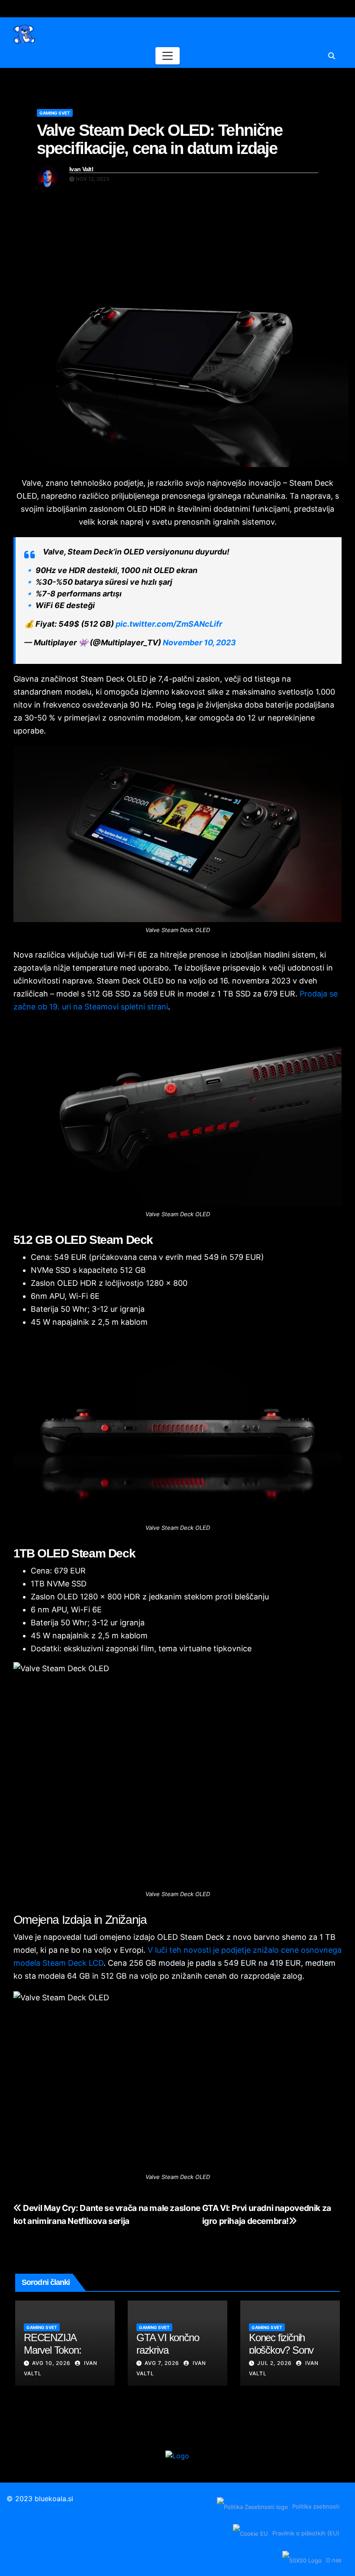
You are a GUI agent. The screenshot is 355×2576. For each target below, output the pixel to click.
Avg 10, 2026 (51, 2363)
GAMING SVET (55, 113)
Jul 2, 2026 (274, 2363)
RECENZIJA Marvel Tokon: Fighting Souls (53, 2350)
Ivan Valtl (81, 169)
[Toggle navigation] (168, 56)
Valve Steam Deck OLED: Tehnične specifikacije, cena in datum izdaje (160, 139)
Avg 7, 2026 (162, 2363)
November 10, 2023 (199, 642)
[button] (332, 56)
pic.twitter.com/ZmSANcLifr (169, 624)
